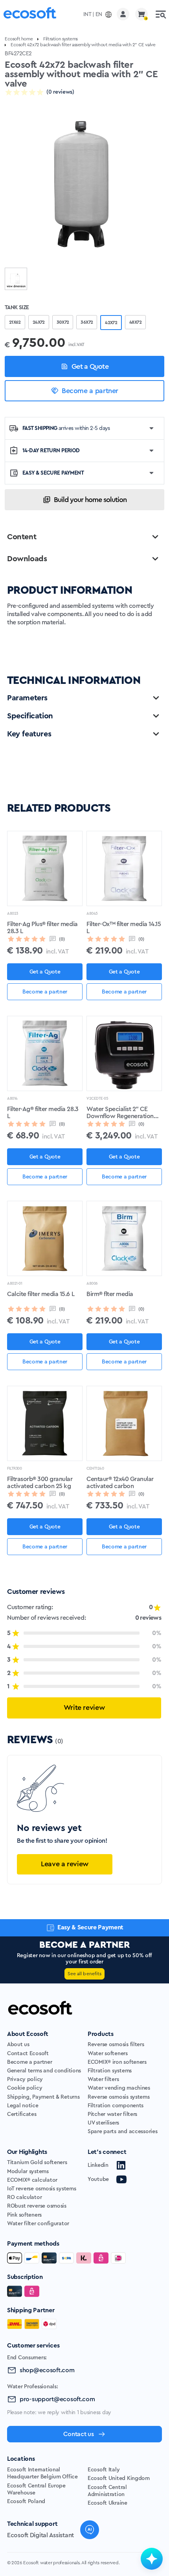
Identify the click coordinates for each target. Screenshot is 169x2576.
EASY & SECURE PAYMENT (53, 473)
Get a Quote (90, 366)
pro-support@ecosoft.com (57, 2399)
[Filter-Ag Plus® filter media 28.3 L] (45, 868)
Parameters (27, 698)
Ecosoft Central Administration (107, 2491)
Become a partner (90, 391)
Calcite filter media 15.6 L (41, 1294)
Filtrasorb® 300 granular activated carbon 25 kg (40, 1483)
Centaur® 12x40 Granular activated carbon (120, 1483)
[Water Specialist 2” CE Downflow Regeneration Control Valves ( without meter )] (124, 1053)
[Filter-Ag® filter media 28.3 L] (45, 1053)
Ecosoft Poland (26, 2502)
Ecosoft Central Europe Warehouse (36, 2489)
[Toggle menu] (161, 14)
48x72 (135, 322)
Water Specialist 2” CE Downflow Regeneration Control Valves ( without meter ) (120, 1113)
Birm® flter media (110, 1294)
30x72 (63, 322)
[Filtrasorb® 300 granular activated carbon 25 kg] (45, 1423)
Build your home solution (90, 500)
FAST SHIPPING (66, 428)
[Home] (30, 14)
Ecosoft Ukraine (107, 2503)
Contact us (78, 2434)
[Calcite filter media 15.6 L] (45, 1238)
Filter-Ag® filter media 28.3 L (43, 1113)
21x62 (15, 322)
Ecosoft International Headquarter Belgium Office (42, 2473)
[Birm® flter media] (124, 1238)
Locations (21, 2459)
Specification (30, 716)
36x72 (87, 322)
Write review (84, 1708)
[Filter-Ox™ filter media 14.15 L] (124, 868)
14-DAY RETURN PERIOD (51, 451)
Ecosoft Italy (104, 2470)
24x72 (39, 322)
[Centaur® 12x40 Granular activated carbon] (124, 1423)
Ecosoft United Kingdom (119, 2478)
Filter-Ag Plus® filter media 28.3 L (42, 928)
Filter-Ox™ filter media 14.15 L (124, 928)
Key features (29, 734)
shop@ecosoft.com (47, 2370)
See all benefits (84, 1974)
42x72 (111, 323)
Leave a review (65, 1864)
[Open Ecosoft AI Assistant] (152, 2559)
